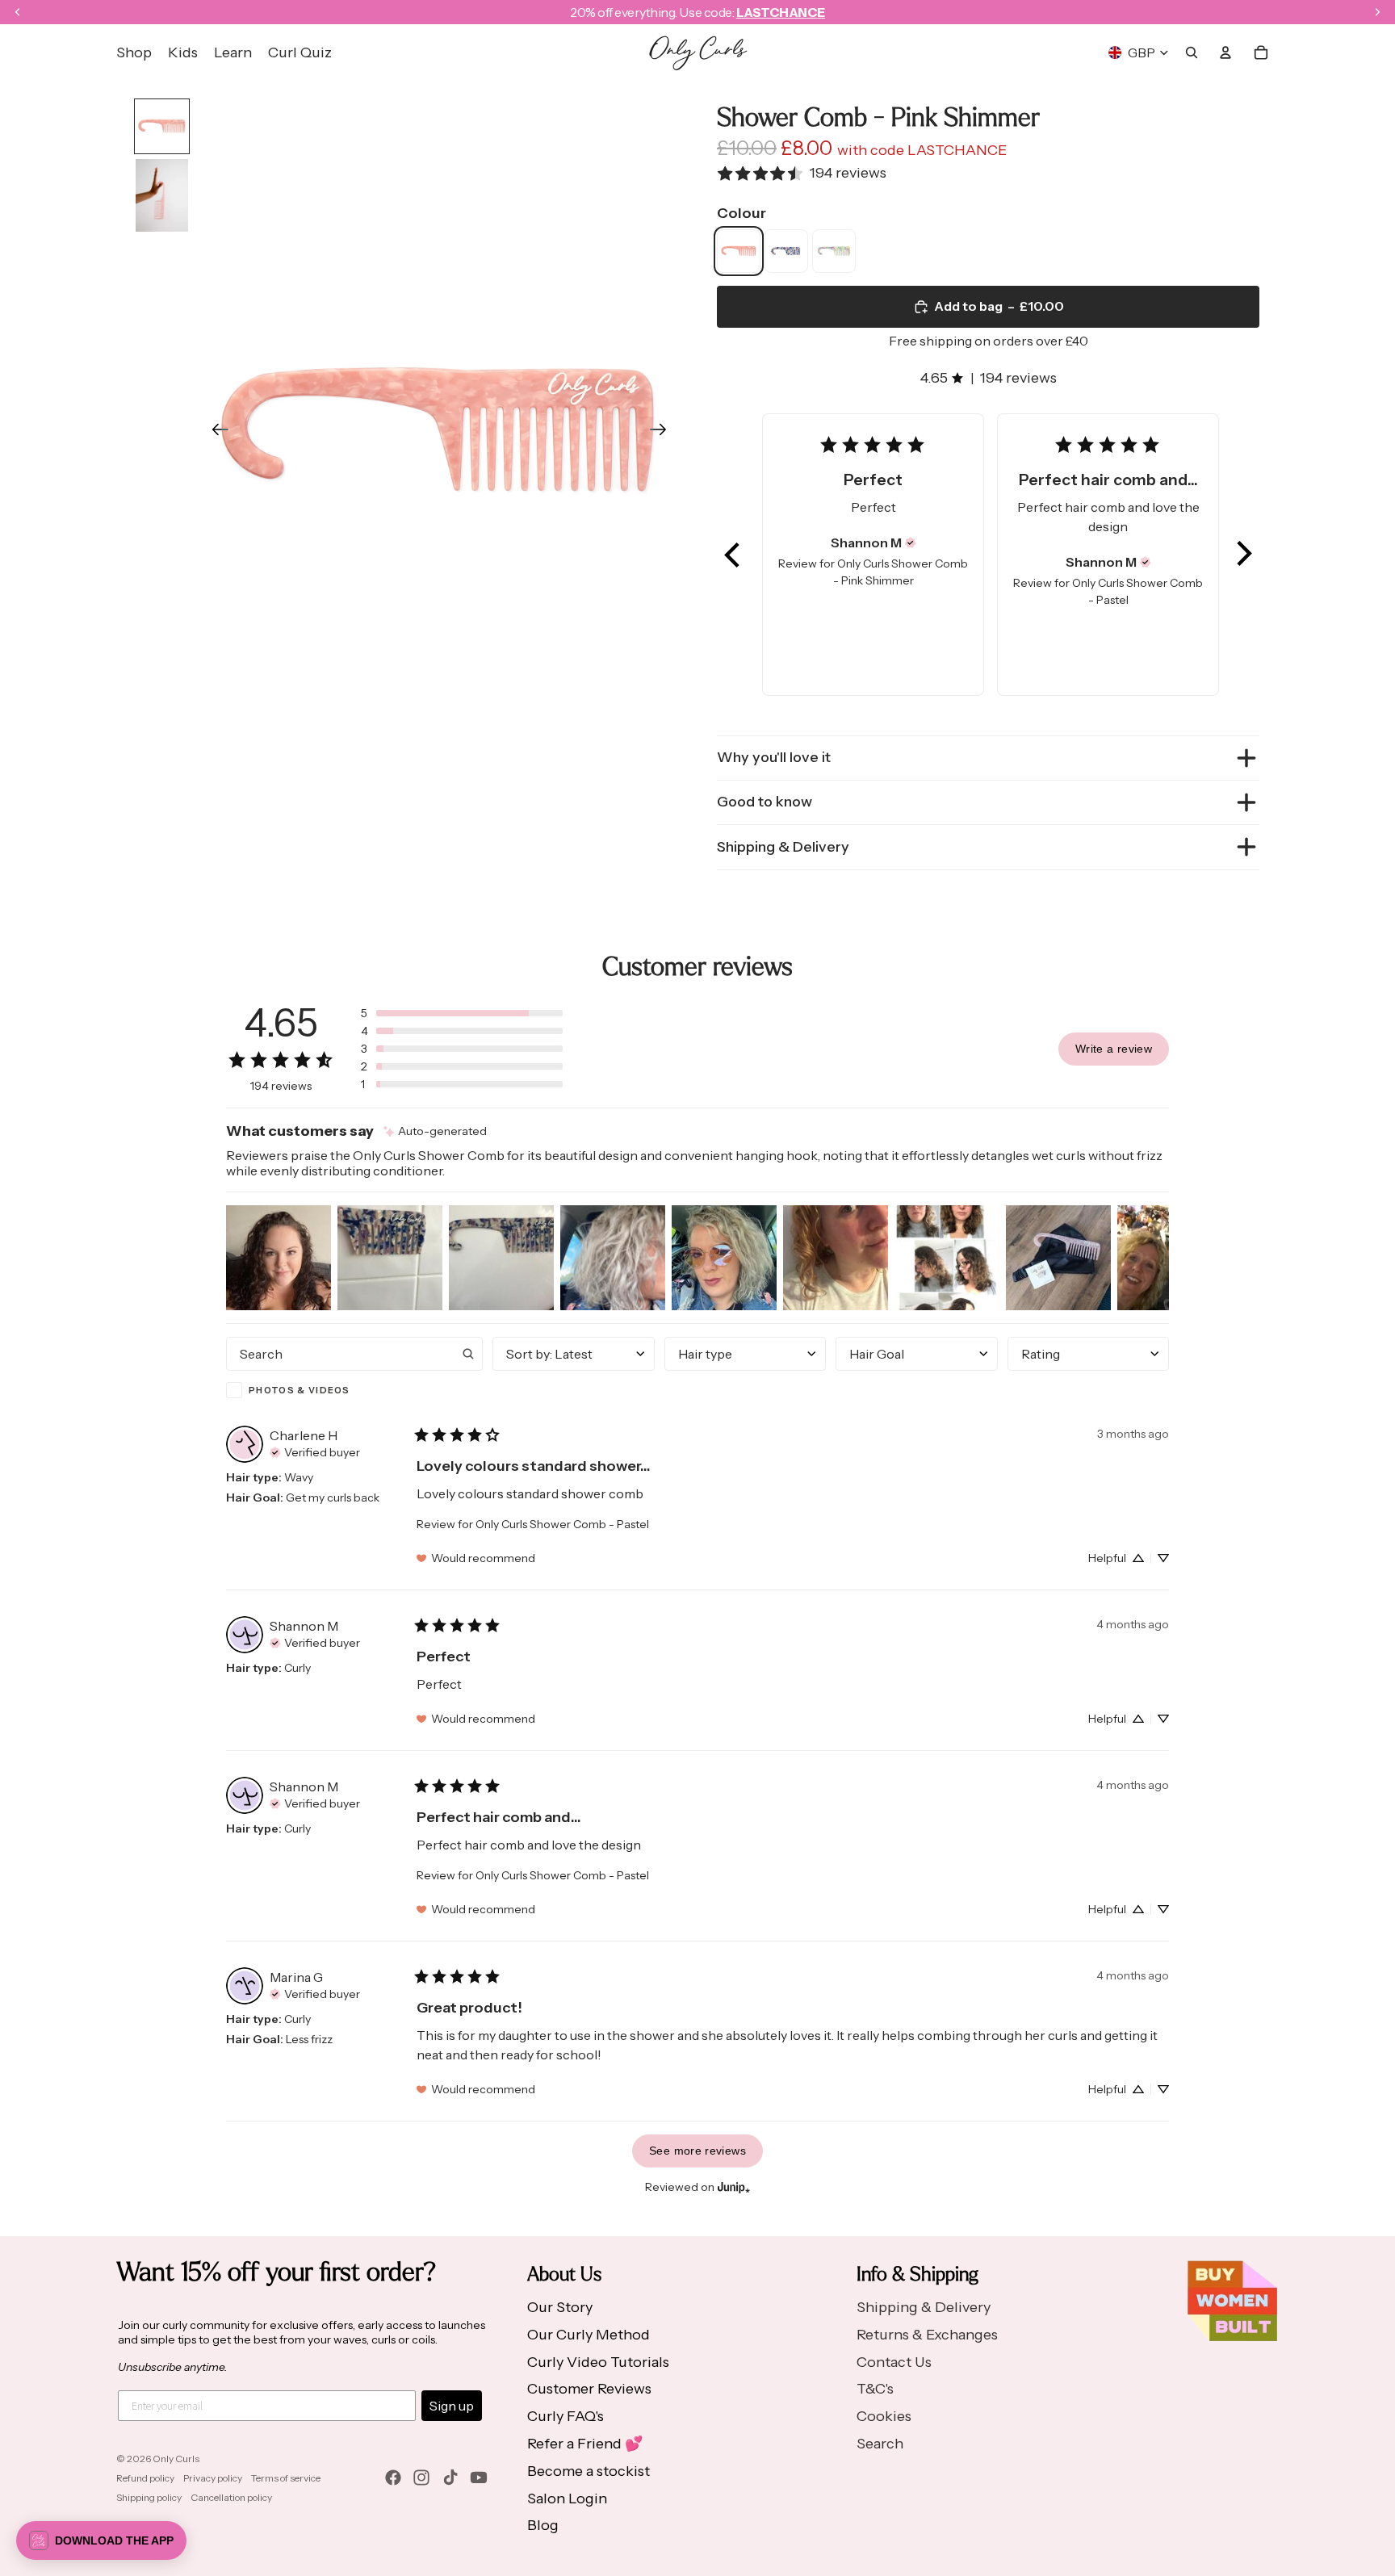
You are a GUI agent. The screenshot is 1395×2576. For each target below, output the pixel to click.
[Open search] (1192, 52)
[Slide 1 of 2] (162, 126)
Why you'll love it (774, 757)
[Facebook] (393, 2478)
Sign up (452, 2406)
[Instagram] (421, 2478)
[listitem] (739, 251)
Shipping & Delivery (783, 847)
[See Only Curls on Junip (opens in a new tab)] (734, 2187)
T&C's (875, 2389)
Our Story (560, 2307)
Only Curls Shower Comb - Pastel (562, 1524)
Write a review (1114, 1049)
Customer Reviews (589, 2389)
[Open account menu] (1225, 52)
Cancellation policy (231, 2497)
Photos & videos (300, 1390)
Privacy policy (213, 2478)
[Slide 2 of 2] (162, 195)
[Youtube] (479, 2478)
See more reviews (697, 2151)
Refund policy (145, 2478)
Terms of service (286, 2478)
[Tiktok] (450, 2478)
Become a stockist (589, 2471)
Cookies (884, 2416)
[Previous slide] (215, 433)
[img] (911, 542)
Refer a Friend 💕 (585, 2444)
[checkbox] (354, 1390)
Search (880, 2444)
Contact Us (894, 2362)
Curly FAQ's (566, 2416)
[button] (733, 555)
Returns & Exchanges (927, 2335)
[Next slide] (663, 433)
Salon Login (567, 2499)
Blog (543, 2525)
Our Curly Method (589, 2335)
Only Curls (176, 2459)
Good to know (765, 802)
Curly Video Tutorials (598, 2362)
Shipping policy (149, 2497)
